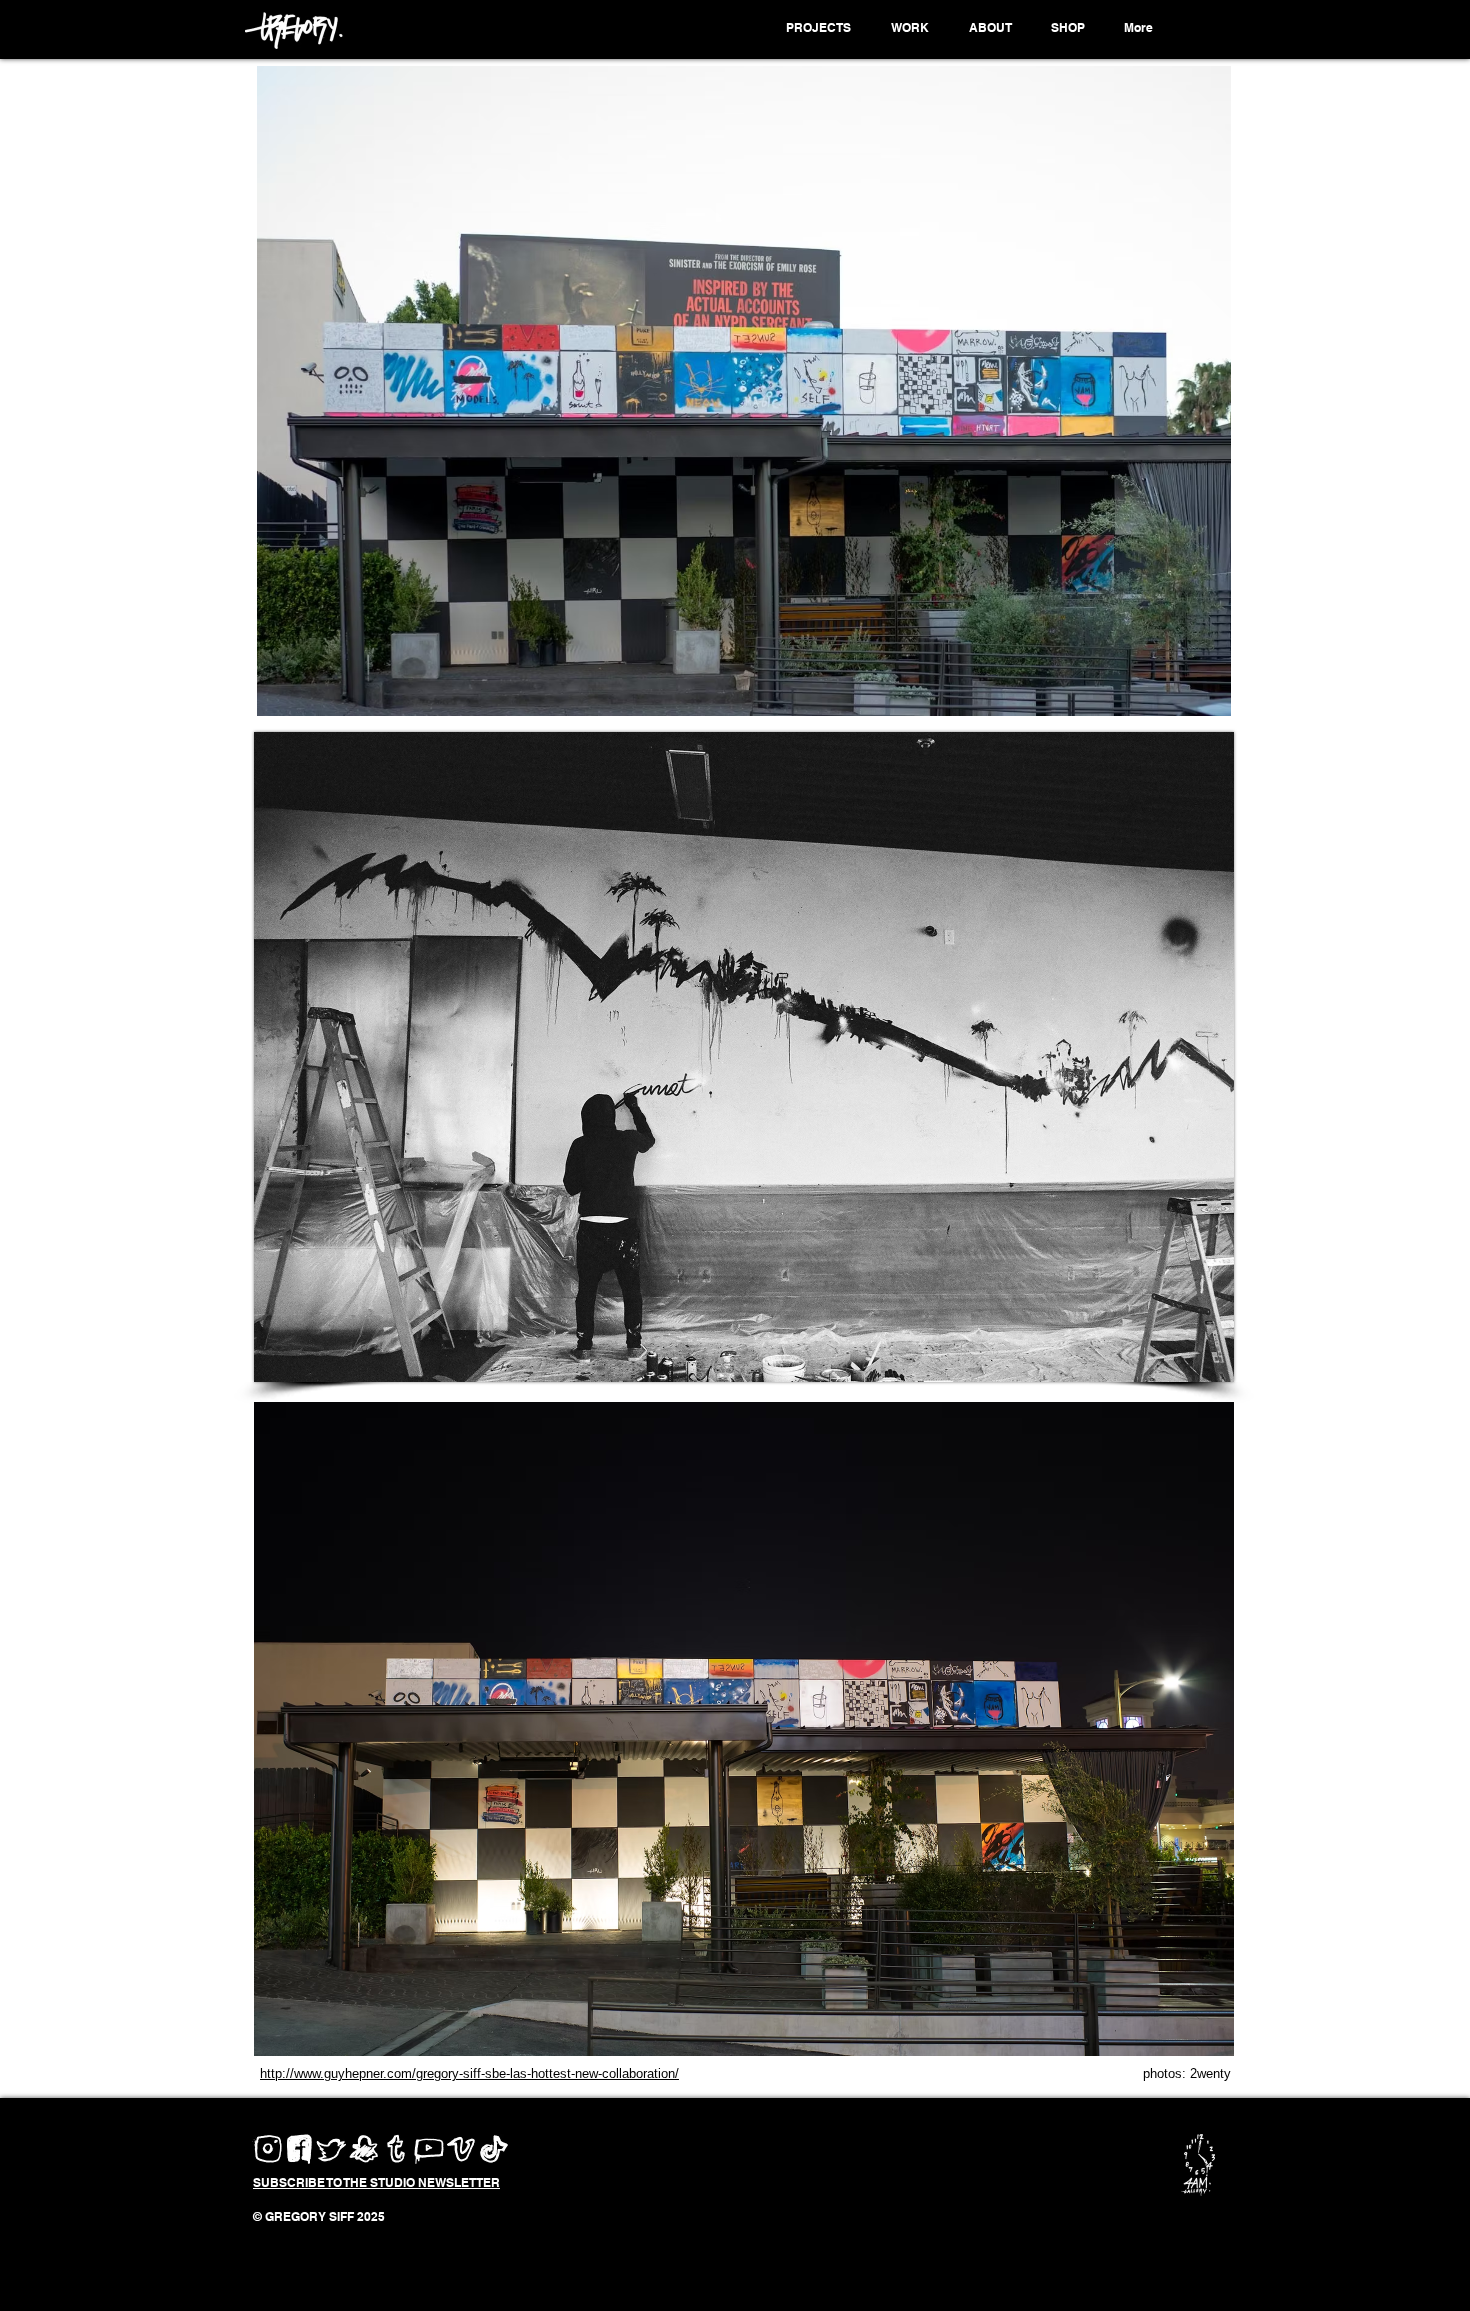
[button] (821, 28)
